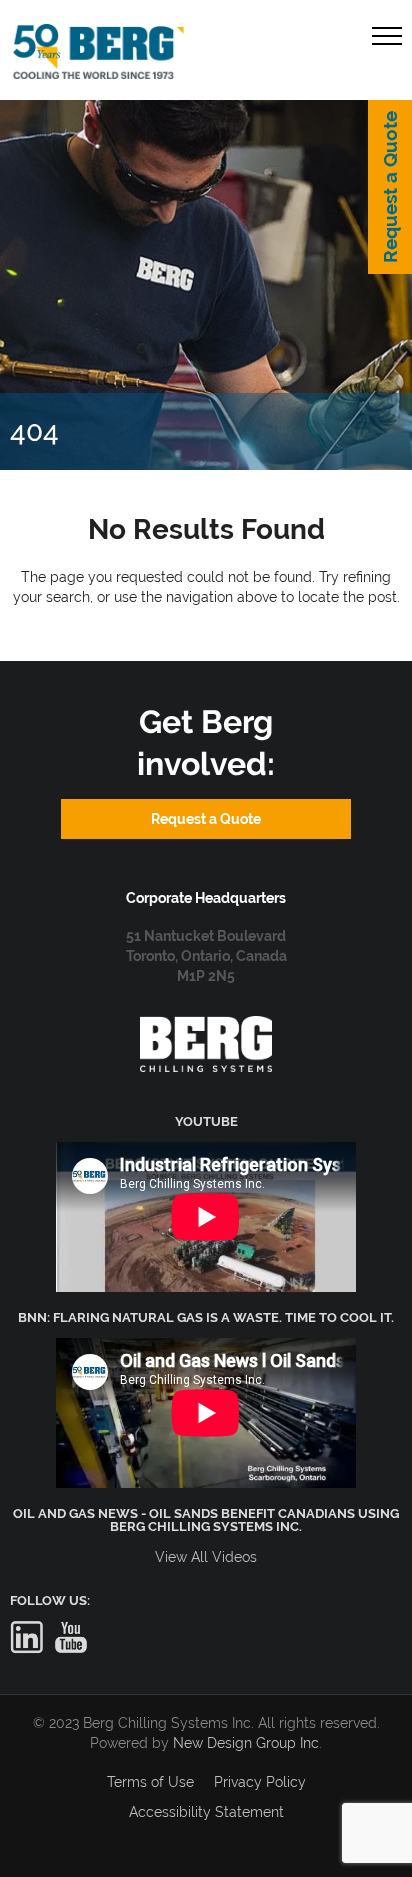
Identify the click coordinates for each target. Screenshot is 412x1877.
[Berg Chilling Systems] (206, 1026)
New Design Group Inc (246, 1743)
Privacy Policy (260, 1782)
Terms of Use (150, 1782)
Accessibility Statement (206, 1812)
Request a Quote (390, 187)
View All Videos (206, 1557)
